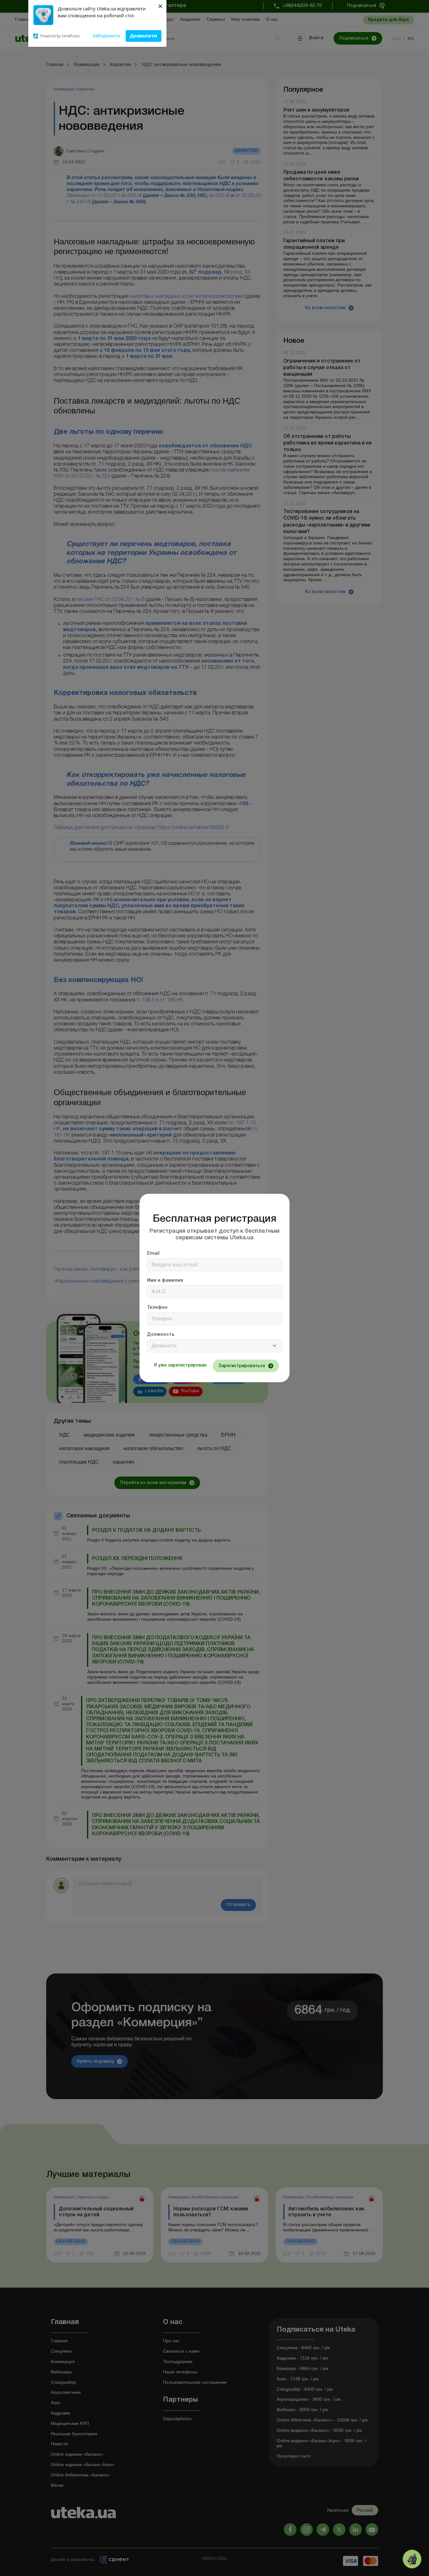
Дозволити (144, 35)
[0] (412, 2559)
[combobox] (215, 1346)
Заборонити (106, 35)
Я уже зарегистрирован (180, 1365)
